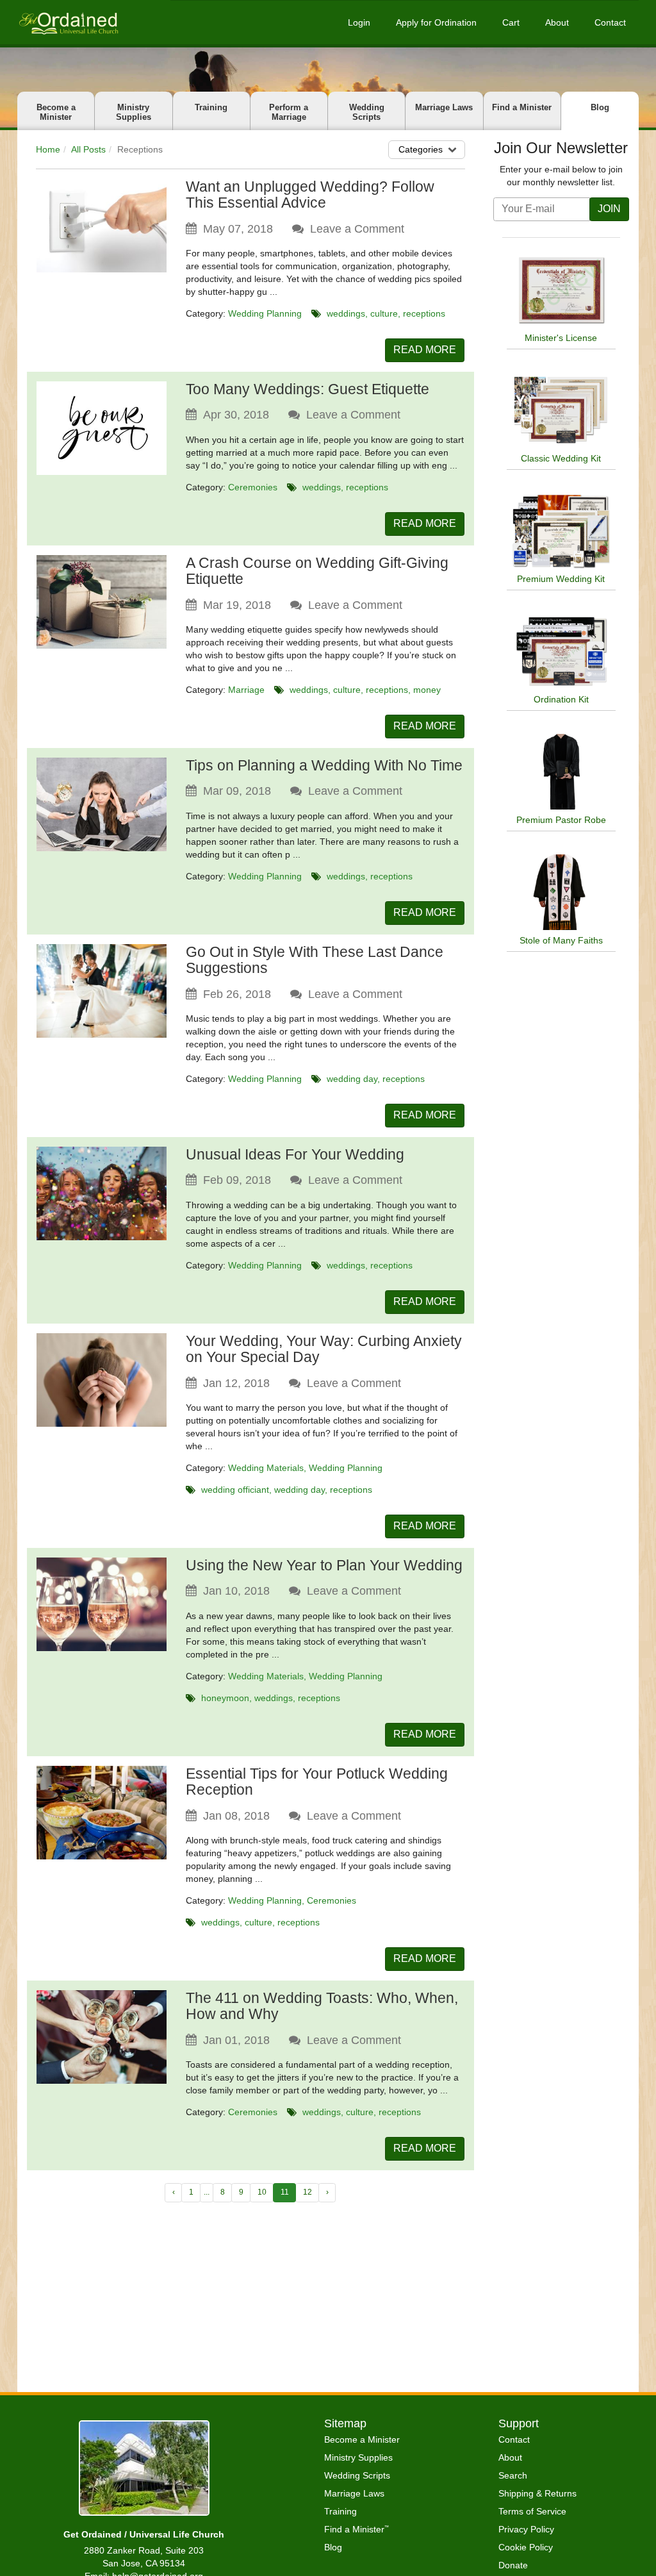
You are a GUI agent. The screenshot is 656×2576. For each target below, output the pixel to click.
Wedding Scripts (367, 112)
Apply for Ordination (436, 22)
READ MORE (425, 350)
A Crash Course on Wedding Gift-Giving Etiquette (317, 571)
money (427, 690)
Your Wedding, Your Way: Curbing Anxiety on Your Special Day (324, 1349)
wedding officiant (235, 1490)
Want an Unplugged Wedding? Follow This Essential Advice (310, 195)
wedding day (352, 1079)
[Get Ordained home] (68, 22)
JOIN (609, 209)
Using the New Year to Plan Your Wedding (324, 1565)
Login (359, 22)
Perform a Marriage (289, 112)
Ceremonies (253, 487)
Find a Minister (522, 107)
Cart (511, 22)
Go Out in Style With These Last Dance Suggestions (315, 960)
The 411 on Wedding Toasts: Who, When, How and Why (322, 2006)
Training (211, 107)
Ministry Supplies (134, 112)
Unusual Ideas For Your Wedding (295, 1154)
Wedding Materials (266, 1468)
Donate (513, 2565)
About (557, 22)
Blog (600, 107)
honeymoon (225, 1698)
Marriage (246, 690)
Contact (610, 22)
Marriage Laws (444, 107)
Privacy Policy (526, 2529)
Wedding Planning (265, 313)
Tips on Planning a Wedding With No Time (324, 765)
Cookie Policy (526, 2547)
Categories (421, 149)
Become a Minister (56, 112)
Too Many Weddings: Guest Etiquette (307, 389)
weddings (346, 313)
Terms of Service (532, 2511)
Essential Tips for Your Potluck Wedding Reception (317, 1782)
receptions (424, 313)
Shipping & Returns (537, 2493)
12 (307, 2192)
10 (262, 2192)
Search (513, 2475)
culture (384, 313)
